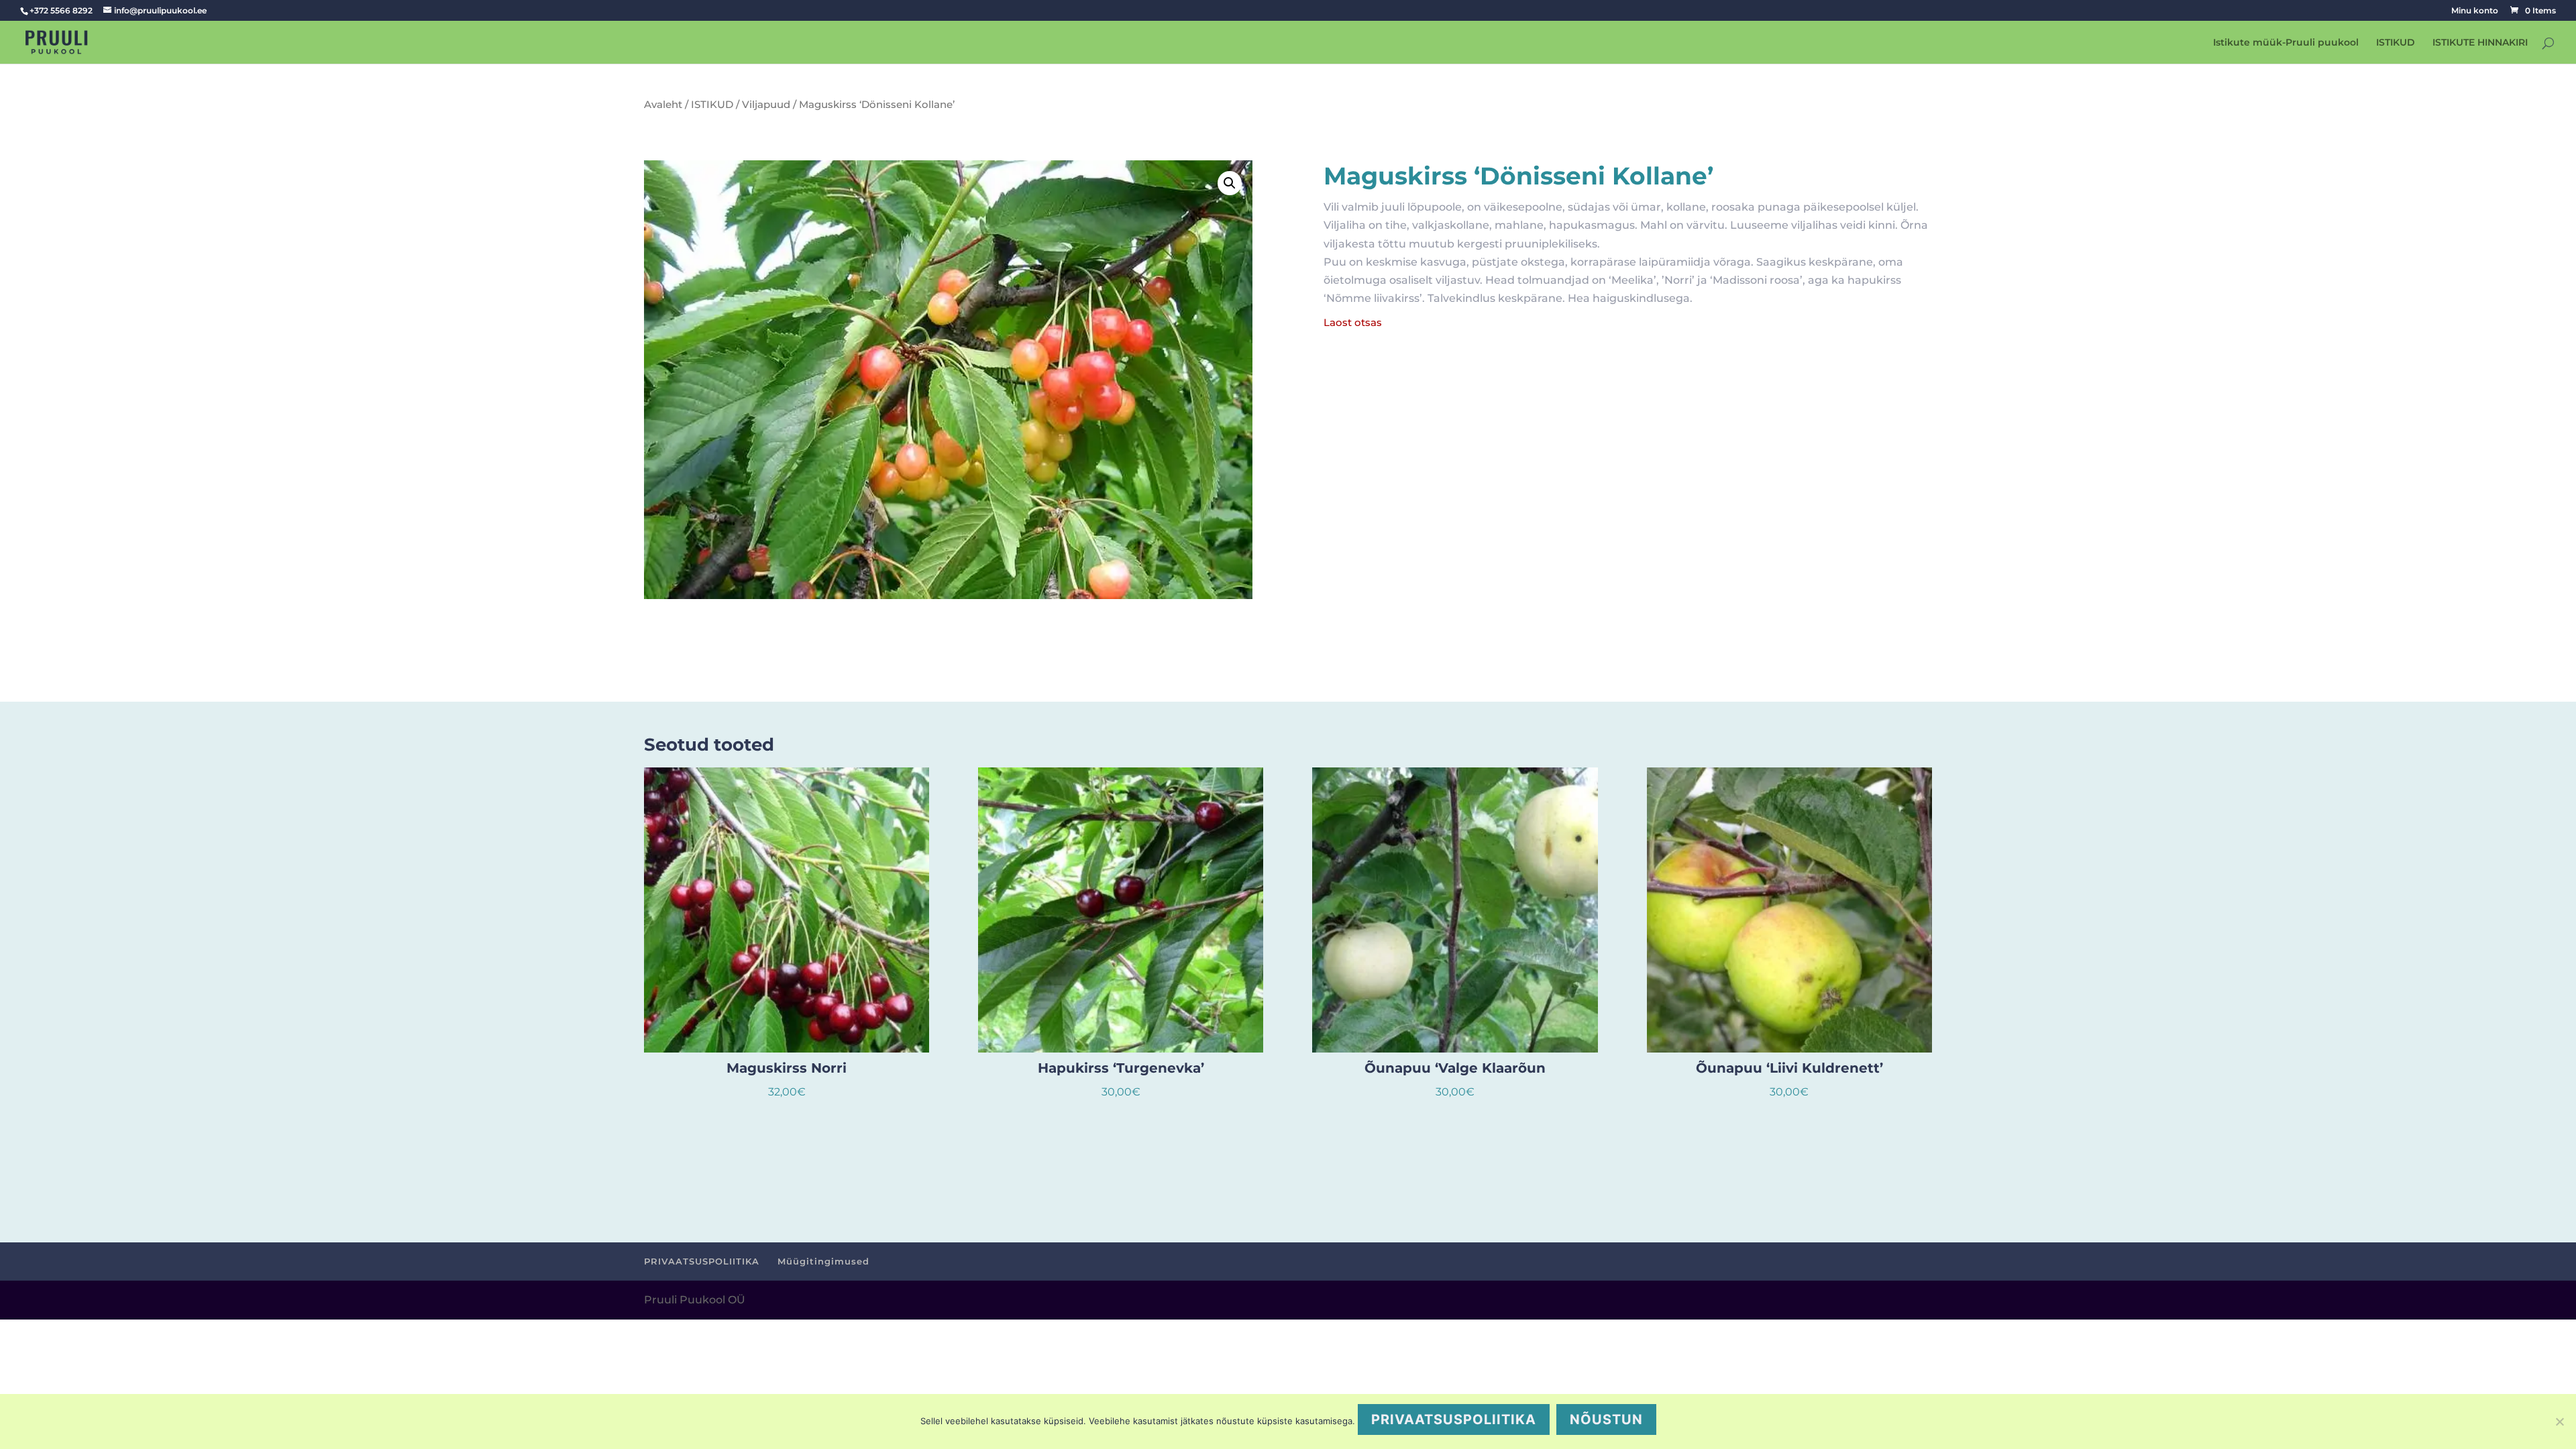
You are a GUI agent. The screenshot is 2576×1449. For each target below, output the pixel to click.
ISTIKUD (2396, 43)
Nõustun (1606, 1419)
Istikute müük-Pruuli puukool (2286, 43)
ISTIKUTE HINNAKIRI (2480, 43)
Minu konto (2475, 11)
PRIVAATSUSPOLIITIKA (702, 1261)
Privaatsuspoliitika (1454, 1419)
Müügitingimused (823, 1261)
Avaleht (663, 105)
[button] (1230, 183)
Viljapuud (766, 105)
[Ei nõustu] (2559, 1421)
